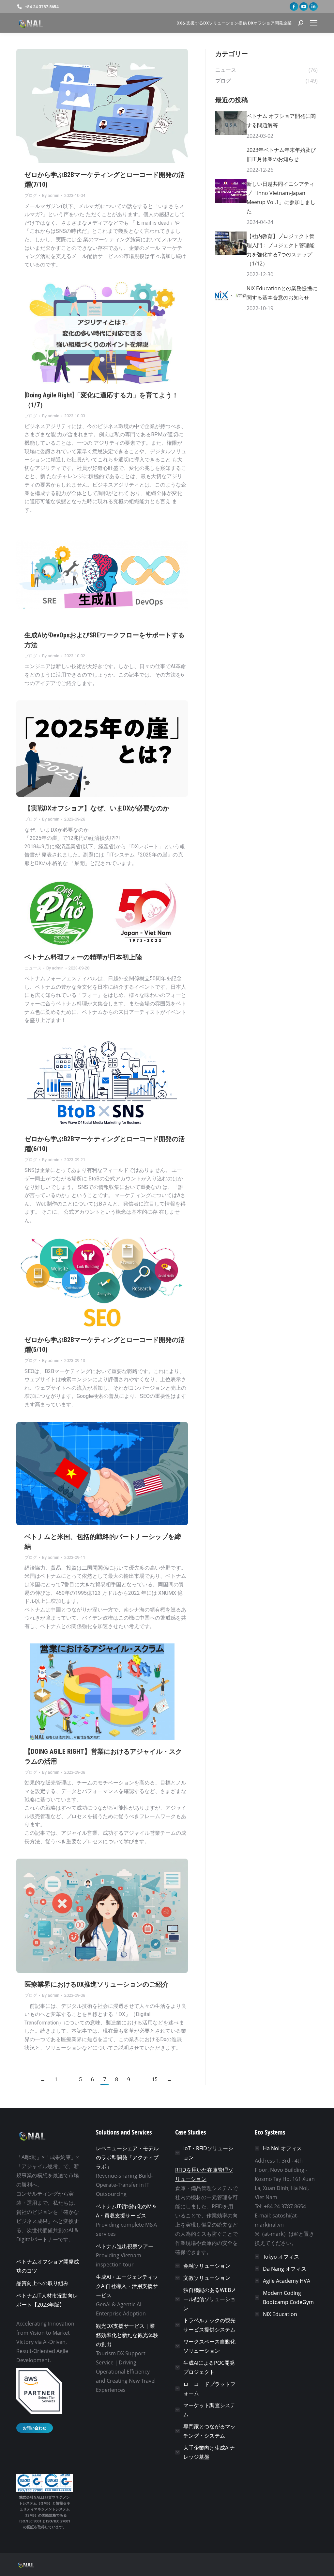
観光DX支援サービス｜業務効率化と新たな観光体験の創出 (127, 2335)
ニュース (33, 968)
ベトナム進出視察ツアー (125, 2246)
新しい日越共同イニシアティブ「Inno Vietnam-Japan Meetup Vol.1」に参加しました (281, 198)
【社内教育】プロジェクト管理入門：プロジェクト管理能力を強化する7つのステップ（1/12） (281, 250)
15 (155, 2080)
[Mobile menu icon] (314, 23)
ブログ (31, 195)
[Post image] (231, 123)
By (51, 195)
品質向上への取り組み (42, 2283)
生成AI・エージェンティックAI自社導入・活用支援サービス (127, 2286)
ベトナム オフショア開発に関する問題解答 (281, 120)
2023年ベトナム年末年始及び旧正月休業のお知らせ (281, 154)
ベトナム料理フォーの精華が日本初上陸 (83, 957)
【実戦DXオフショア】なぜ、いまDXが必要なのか (97, 808)
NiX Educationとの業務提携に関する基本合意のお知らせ (282, 293)
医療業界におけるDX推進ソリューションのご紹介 (97, 1984)
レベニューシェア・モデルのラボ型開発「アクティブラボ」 (127, 2157)
